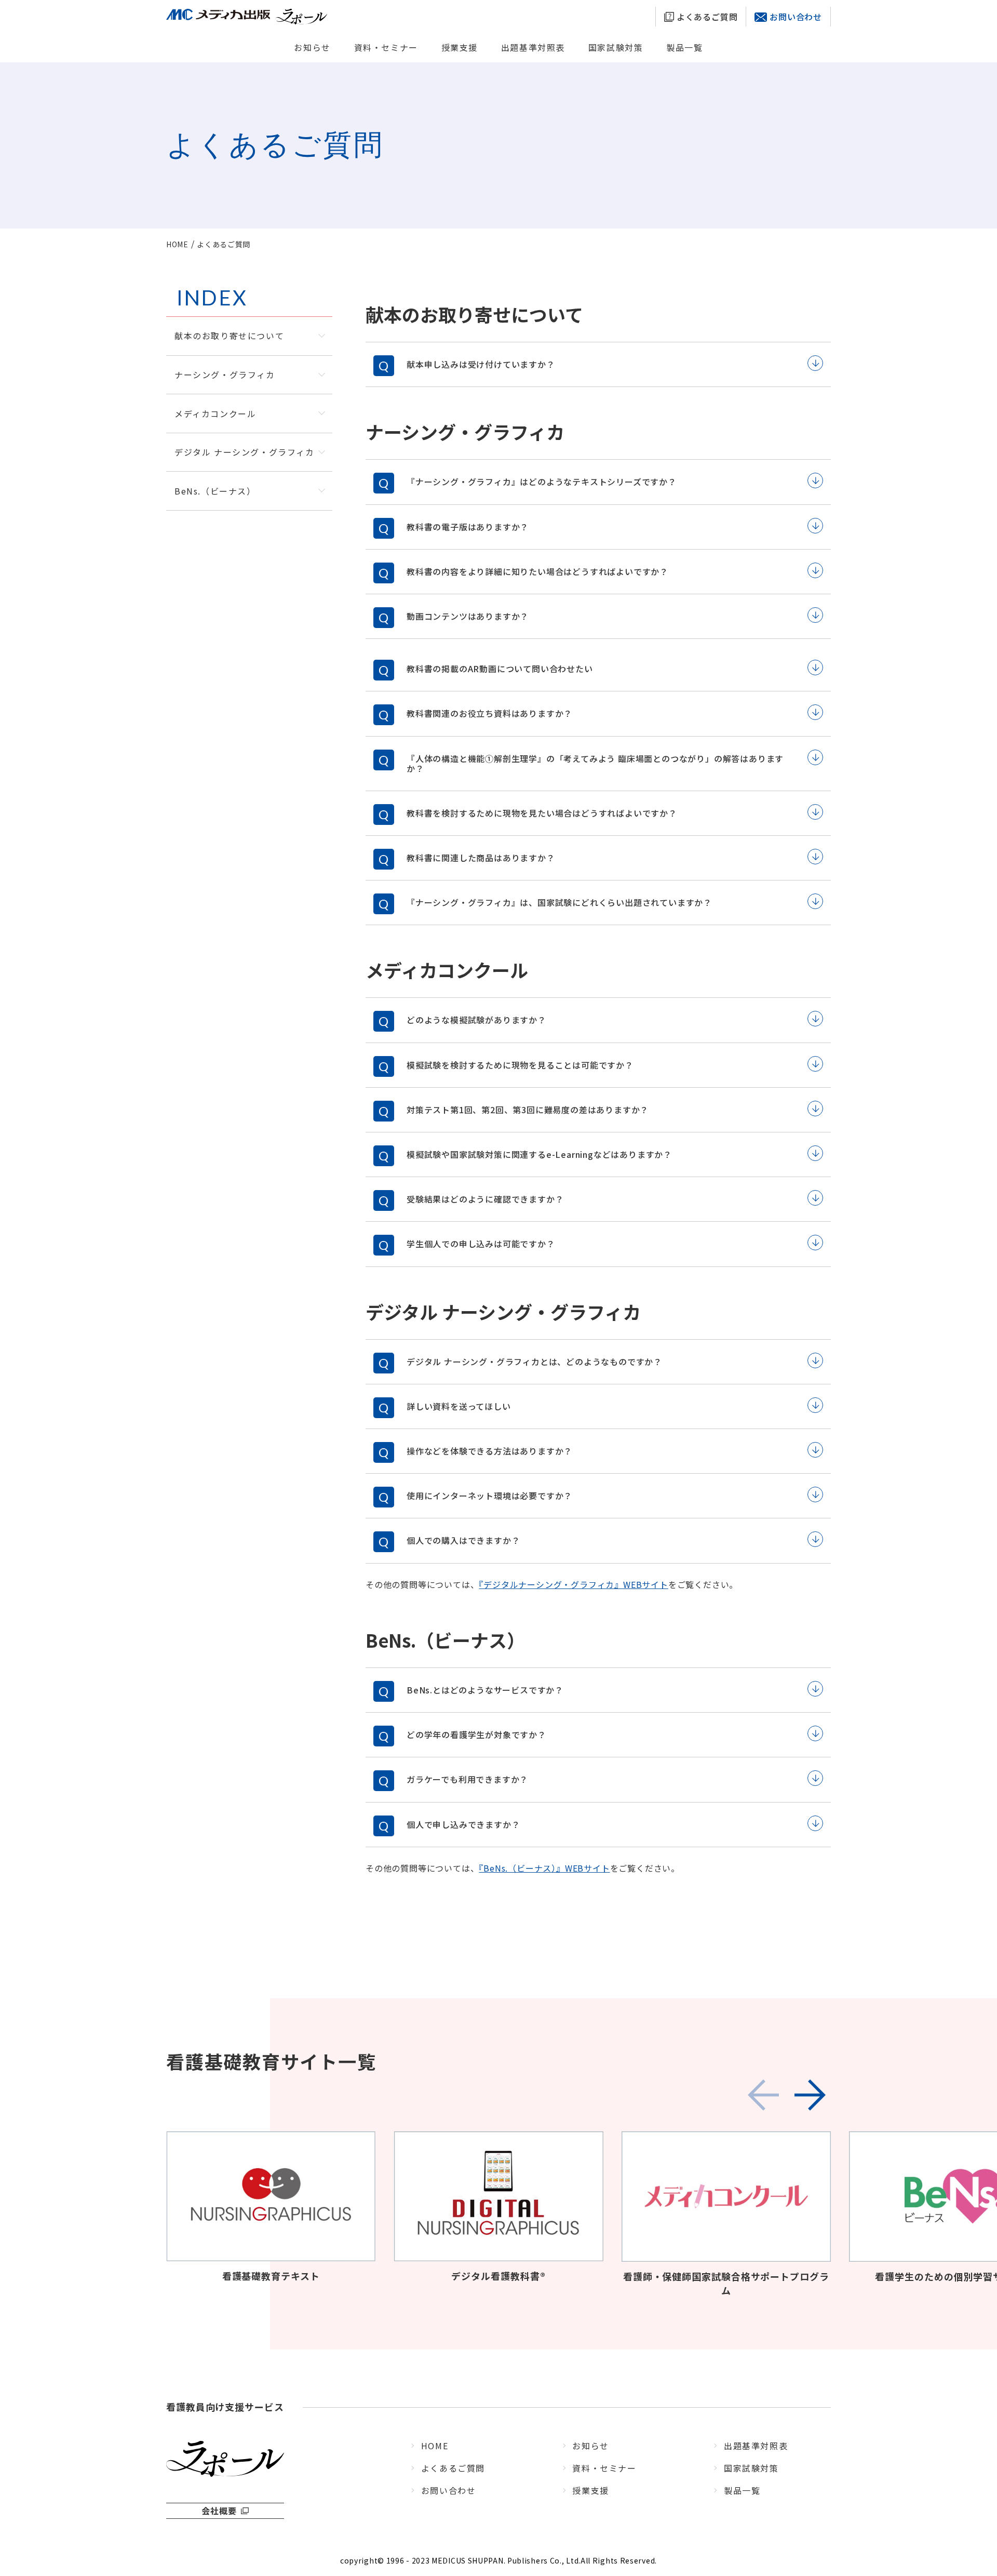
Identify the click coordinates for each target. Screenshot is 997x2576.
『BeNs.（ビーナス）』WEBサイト (544, 1868)
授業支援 (460, 47)
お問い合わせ (796, 17)
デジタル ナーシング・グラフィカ (245, 452)
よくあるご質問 (706, 17)
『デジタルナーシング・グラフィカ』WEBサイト (573, 1584)
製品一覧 (684, 47)
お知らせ (312, 47)
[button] (810, 2095)
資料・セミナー (386, 47)
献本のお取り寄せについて (229, 336)
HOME (435, 2446)
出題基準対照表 (533, 47)
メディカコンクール (215, 413)
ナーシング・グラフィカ (225, 375)
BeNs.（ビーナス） (215, 491)
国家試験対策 (616, 47)
